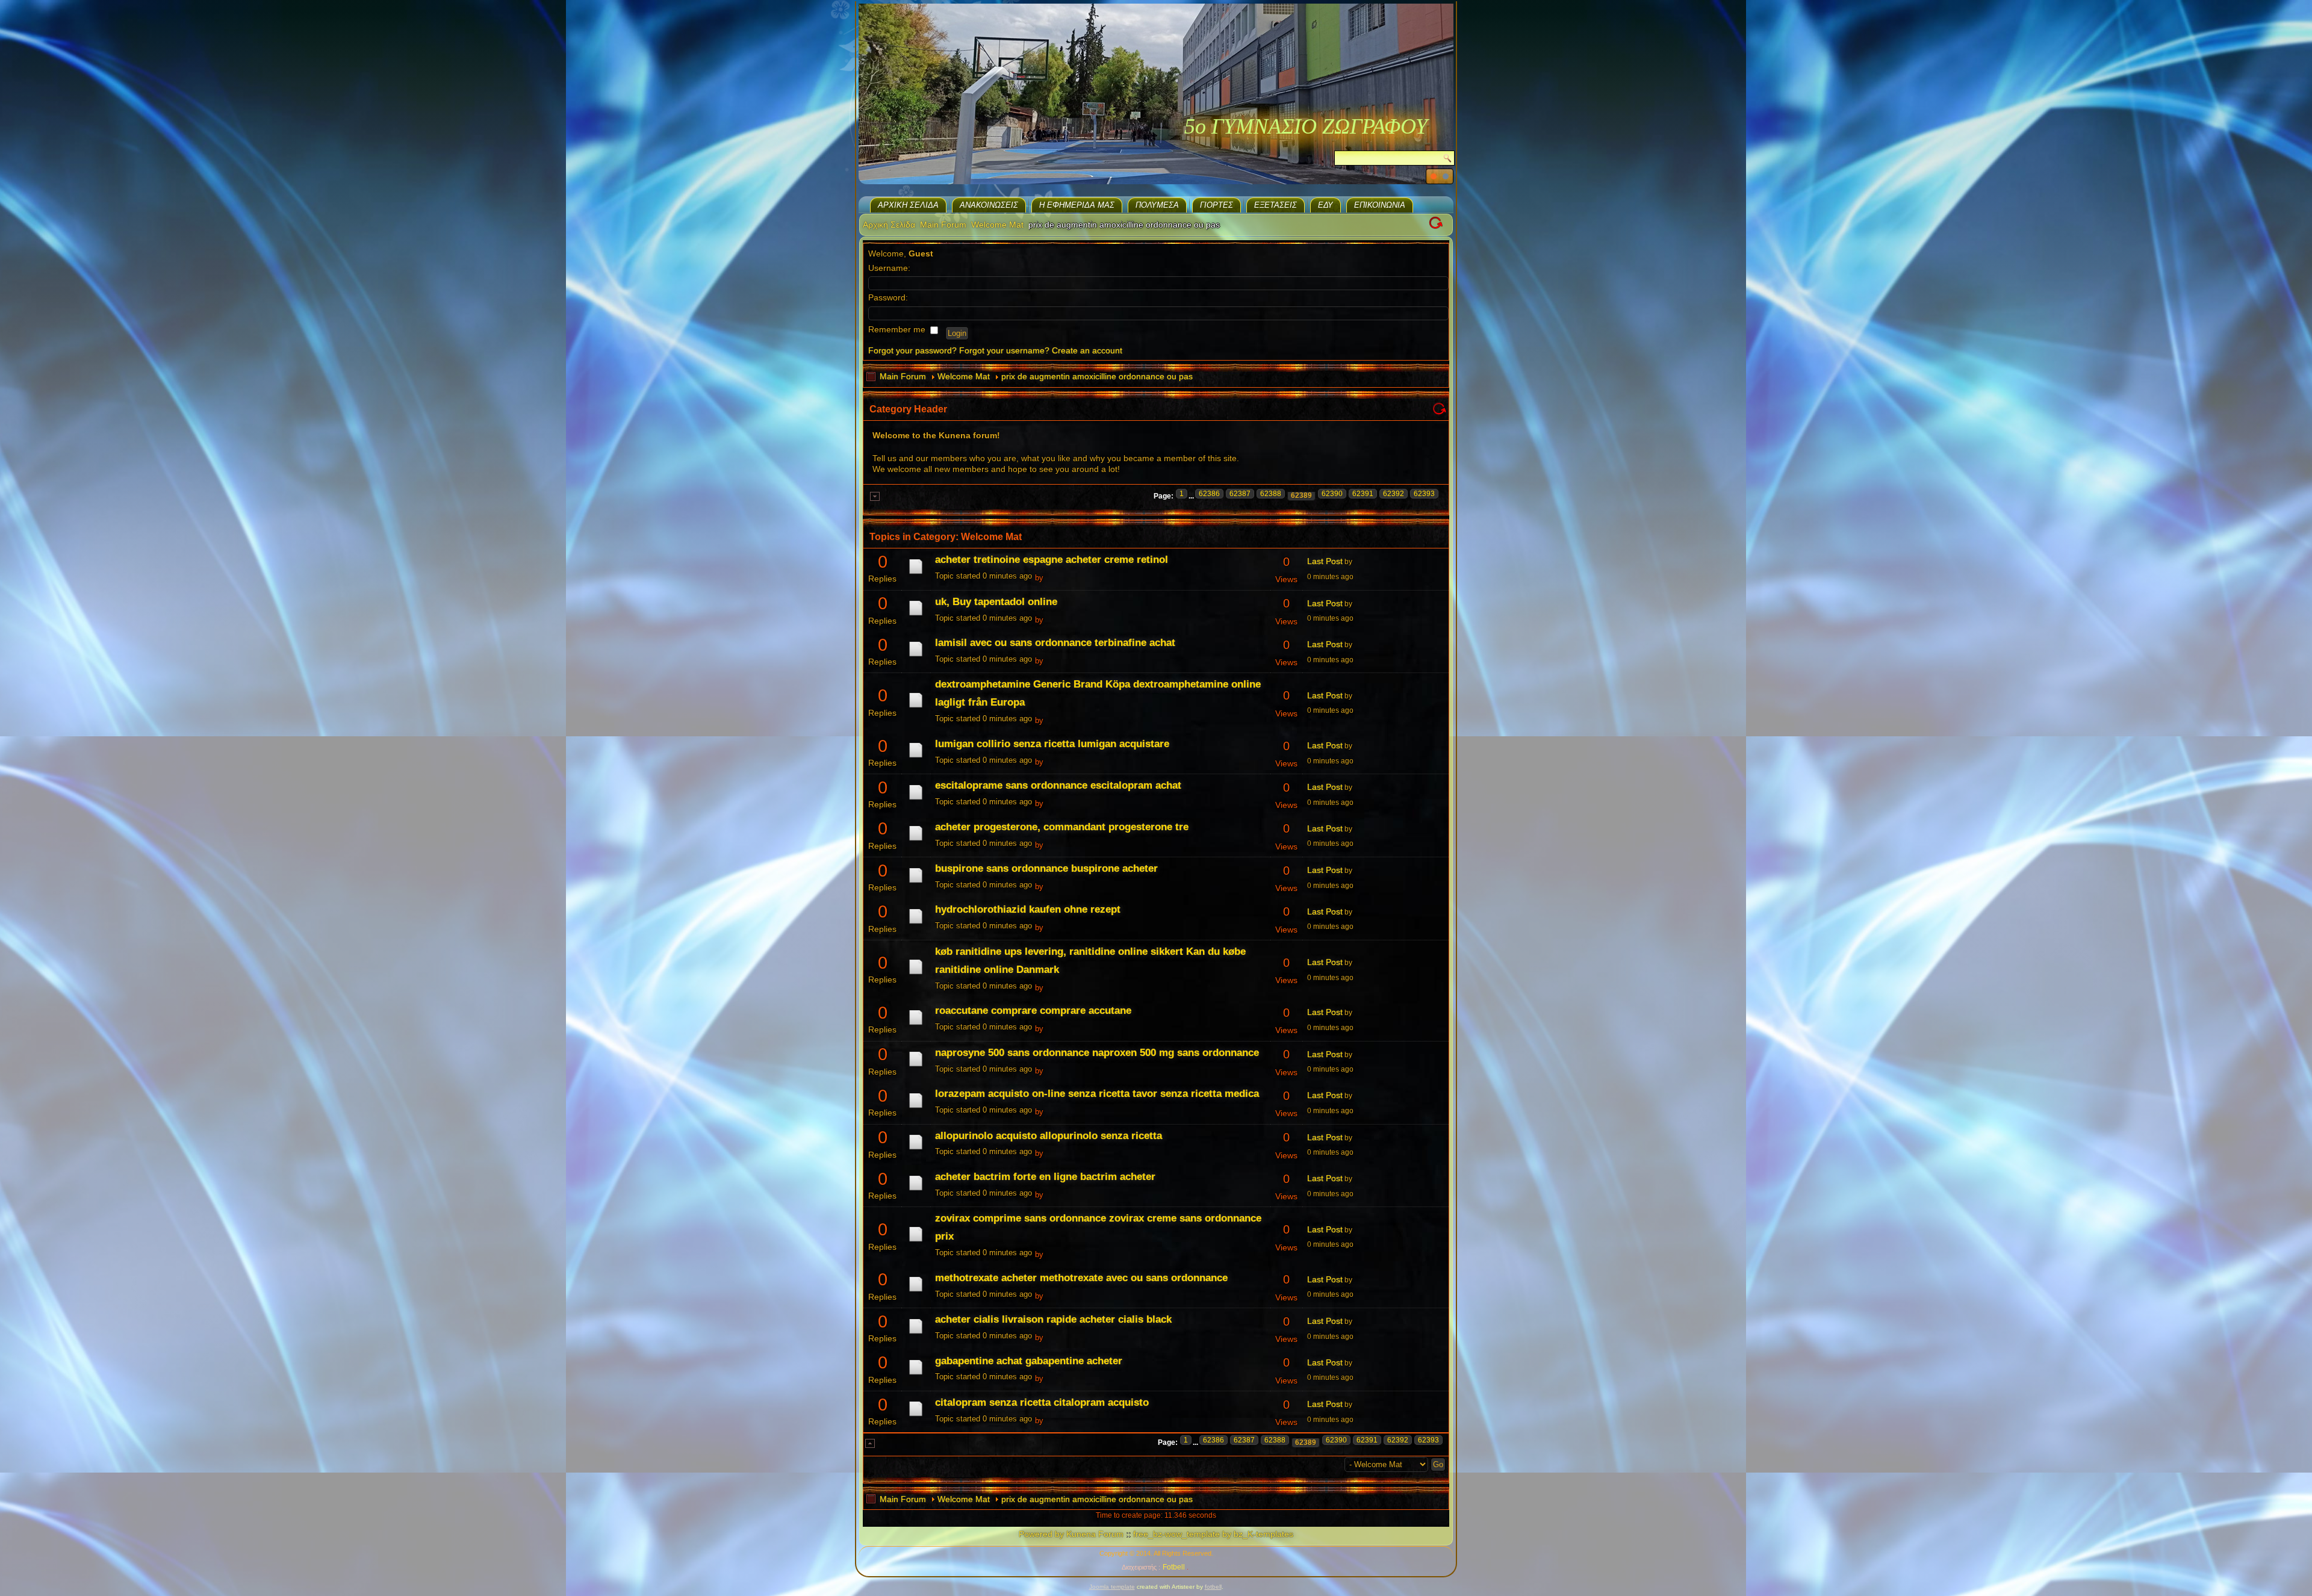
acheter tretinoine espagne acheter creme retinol (1052, 560)
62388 (1271, 494)
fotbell (1213, 1587)
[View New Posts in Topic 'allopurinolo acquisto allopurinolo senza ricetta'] (916, 1149)
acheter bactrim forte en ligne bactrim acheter (1045, 1177)
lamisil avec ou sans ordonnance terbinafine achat (1055, 643)
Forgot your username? (1004, 350)
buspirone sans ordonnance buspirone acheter (1046, 868)
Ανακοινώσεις (989, 205)
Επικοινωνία (1380, 205)
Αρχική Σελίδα (908, 205)
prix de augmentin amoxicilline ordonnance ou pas (1097, 376)
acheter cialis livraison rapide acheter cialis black (1053, 1319)
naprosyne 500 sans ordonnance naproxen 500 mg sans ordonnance (1097, 1053)
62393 (1424, 494)
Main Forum (943, 225)
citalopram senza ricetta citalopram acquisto (1042, 1402)
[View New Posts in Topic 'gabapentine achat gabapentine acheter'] (916, 1374)
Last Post (1325, 561)
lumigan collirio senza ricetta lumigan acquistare (1052, 744)
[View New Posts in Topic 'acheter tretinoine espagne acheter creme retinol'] (916, 574)
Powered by (1041, 1534)
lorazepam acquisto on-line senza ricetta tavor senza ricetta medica (1097, 1094)
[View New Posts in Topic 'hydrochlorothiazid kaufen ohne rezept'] (916, 924)
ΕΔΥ (1325, 205)
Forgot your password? (912, 350)
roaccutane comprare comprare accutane (1033, 1011)
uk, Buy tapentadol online (996, 602)
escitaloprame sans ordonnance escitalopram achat (1058, 785)
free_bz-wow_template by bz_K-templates (1213, 1534)
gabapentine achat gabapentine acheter (1029, 1361)
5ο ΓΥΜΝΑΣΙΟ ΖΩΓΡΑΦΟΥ (1306, 126)
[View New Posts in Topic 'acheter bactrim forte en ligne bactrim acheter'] (916, 1190)
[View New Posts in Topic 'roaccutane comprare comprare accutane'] (916, 1025)
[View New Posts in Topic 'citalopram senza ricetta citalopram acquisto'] (916, 1416)
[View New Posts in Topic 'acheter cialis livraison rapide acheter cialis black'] (916, 1334)
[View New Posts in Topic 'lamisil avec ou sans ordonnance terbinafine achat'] (916, 656)
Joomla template (1112, 1587)
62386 (1209, 494)
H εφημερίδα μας (1077, 205)
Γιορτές (1217, 205)
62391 (1363, 494)
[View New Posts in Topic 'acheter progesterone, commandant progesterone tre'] (916, 840)
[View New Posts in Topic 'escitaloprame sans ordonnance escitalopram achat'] (916, 800)
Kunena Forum (1095, 1534)
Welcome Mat (997, 225)
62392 (1394, 494)
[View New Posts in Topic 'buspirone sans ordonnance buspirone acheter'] (916, 883)
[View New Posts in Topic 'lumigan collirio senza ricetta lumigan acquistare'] (916, 757)
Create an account (1087, 350)
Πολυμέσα (1157, 205)
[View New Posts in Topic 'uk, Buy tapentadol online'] (916, 615)
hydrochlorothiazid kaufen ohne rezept (1028, 909)
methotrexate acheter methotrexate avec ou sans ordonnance (1081, 1278)
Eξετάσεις (1276, 205)
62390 (1332, 494)
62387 (1240, 494)
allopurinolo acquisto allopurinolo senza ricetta (1049, 1136)
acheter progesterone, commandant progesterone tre (1062, 827)
